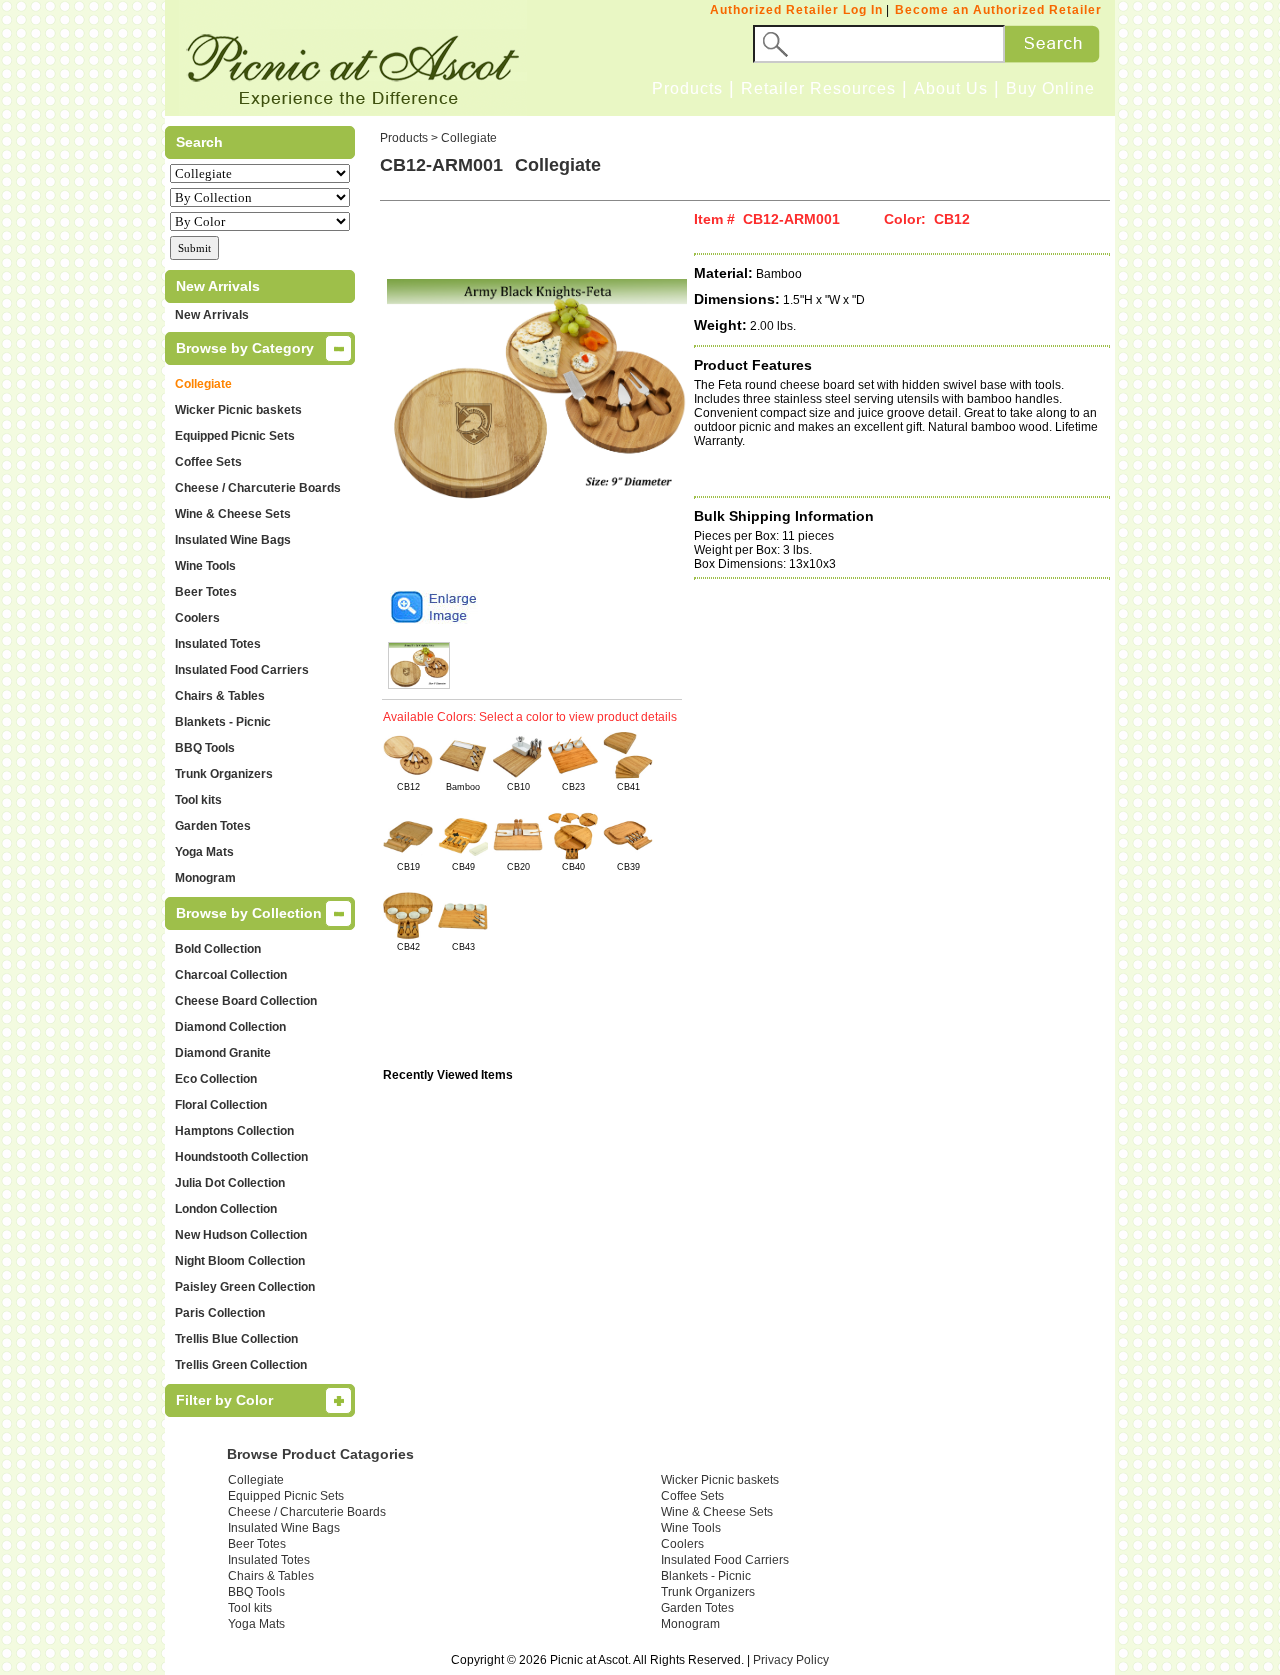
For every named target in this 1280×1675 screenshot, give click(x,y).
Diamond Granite (223, 1053)
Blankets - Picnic (223, 722)
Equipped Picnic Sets (235, 436)
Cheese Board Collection (246, 1001)
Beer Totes (206, 592)
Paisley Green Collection (245, 1287)
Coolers (197, 618)
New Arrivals (212, 315)
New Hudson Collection (241, 1235)
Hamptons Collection (234, 1131)
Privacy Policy (791, 1660)
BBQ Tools (205, 748)
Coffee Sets (208, 462)
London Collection (226, 1209)
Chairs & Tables (220, 696)
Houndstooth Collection (241, 1157)
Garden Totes (213, 826)
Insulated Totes (218, 644)
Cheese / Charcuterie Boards (258, 488)
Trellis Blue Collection (236, 1339)
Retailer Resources (818, 88)
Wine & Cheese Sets (233, 514)
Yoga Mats (204, 852)
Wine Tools (205, 566)
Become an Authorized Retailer (998, 10)
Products (687, 88)
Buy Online (1050, 88)
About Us (951, 88)
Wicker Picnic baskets (238, 410)
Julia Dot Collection (230, 1183)
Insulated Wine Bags (233, 540)
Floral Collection (221, 1105)
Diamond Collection (230, 1027)
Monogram (205, 878)
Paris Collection (220, 1313)
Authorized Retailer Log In (796, 10)
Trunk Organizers (224, 774)
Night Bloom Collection (240, 1261)
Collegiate (203, 384)
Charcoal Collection (231, 975)
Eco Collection (216, 1079)
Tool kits (198, 800)
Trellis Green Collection (241, 1365)
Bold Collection (218, 949)
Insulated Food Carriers (242, 670)
